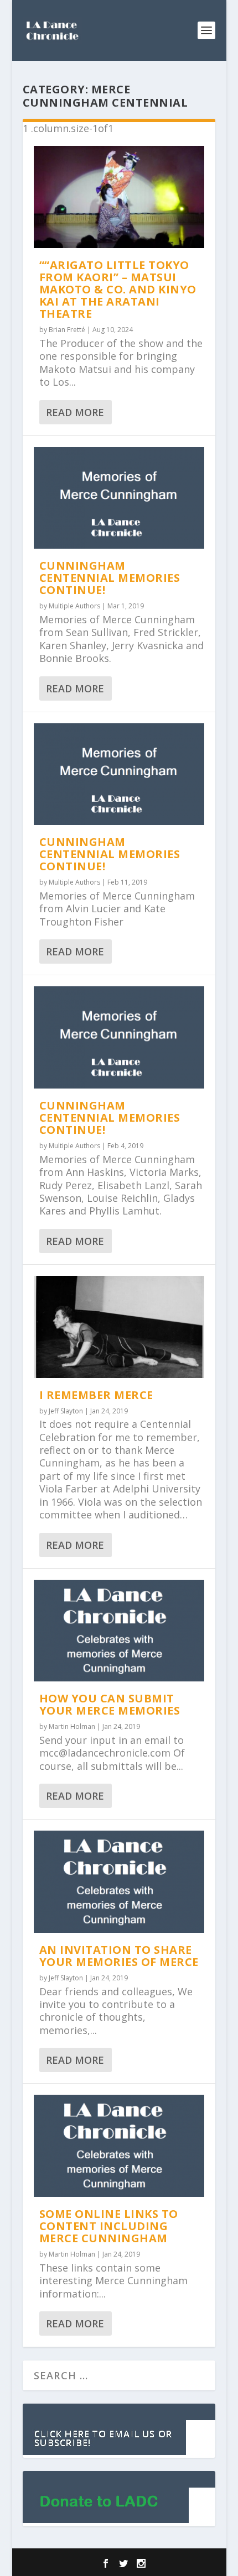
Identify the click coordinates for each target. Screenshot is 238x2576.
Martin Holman (72, 1726)
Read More (75, 412)
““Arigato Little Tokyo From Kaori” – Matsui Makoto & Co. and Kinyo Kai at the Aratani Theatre (118, 289)
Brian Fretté (67, 330)
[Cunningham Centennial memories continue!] (119, 498)
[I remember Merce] (119, 1327)
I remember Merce (96, 1395)
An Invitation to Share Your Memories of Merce (119, 1956)
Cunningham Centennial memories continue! (110, 578)
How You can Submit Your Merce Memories (110, 1704)
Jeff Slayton (66, 1411)
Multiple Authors (74, 606)
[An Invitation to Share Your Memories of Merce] (119, 1882)
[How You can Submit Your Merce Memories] (119, 1631)
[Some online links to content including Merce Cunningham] (119, 2146)
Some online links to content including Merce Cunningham (109, 2226)
